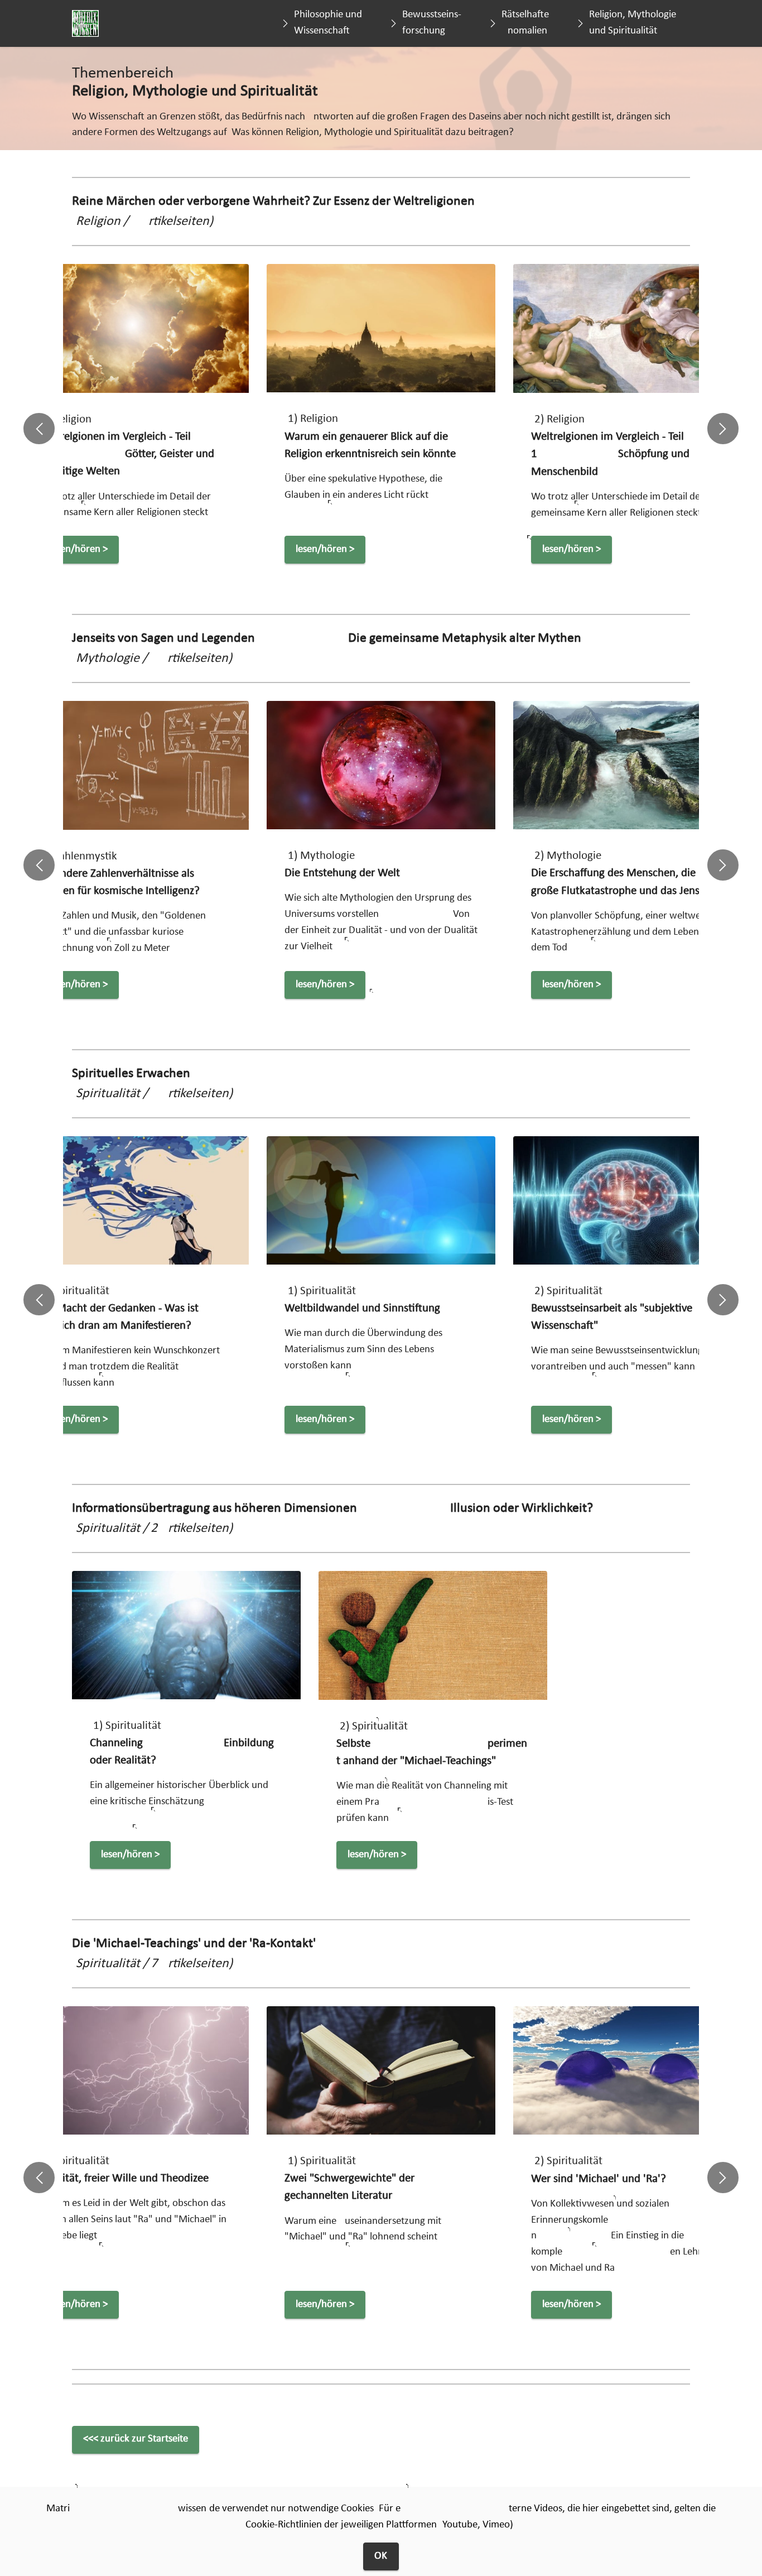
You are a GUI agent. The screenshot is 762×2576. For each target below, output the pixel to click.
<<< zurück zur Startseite (136, 2439)
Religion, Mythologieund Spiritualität (633, 23)
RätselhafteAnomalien (525, 23)
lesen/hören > (156, 549)
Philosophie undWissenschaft (328, 23)
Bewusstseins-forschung (432, 23)
